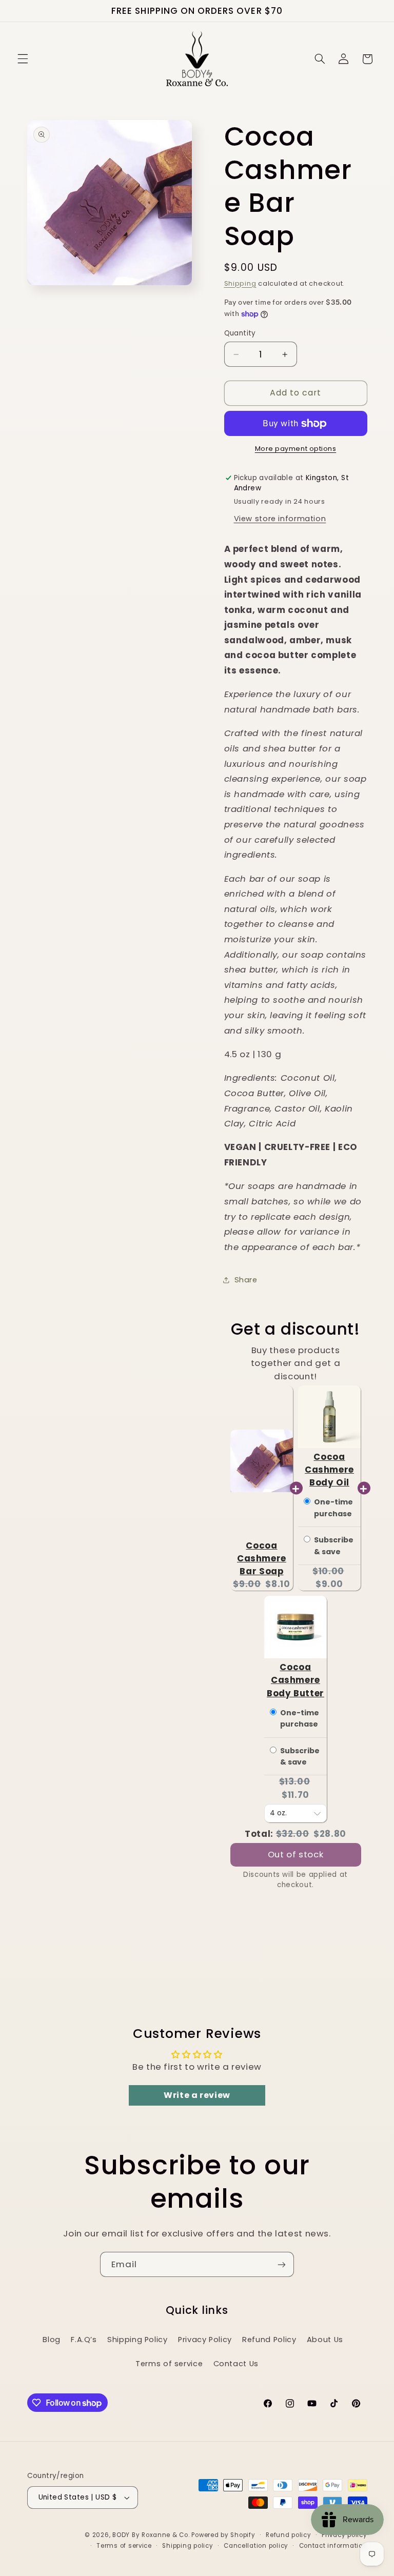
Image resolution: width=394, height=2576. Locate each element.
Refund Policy (269, 2340)
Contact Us (236, 2364)
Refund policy (289, 2535)
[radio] (307, 1502)
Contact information (333, 2546)
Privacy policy (344, 2535)
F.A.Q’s (84, 2340)
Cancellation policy (256, 2546)
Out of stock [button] (296, 1854)
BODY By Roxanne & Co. (151, 2535)
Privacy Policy (205, 2340)
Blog (52, 2340)
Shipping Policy (137, 2340)
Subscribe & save (334, 1545)
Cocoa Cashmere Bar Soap (262, 1558)
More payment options (296, 449)
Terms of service (169, 2364)
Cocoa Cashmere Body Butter (295, 1680)
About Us (325, 2340)
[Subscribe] (282, 2264)
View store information (280, 519)
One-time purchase (333, 1508)
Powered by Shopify (223, 2535)
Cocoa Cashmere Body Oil (329, 1470)
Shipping (240, 283)
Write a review (197, 2095)
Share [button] (246, 1280)
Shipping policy (188, 2546)
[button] (23, 59)
